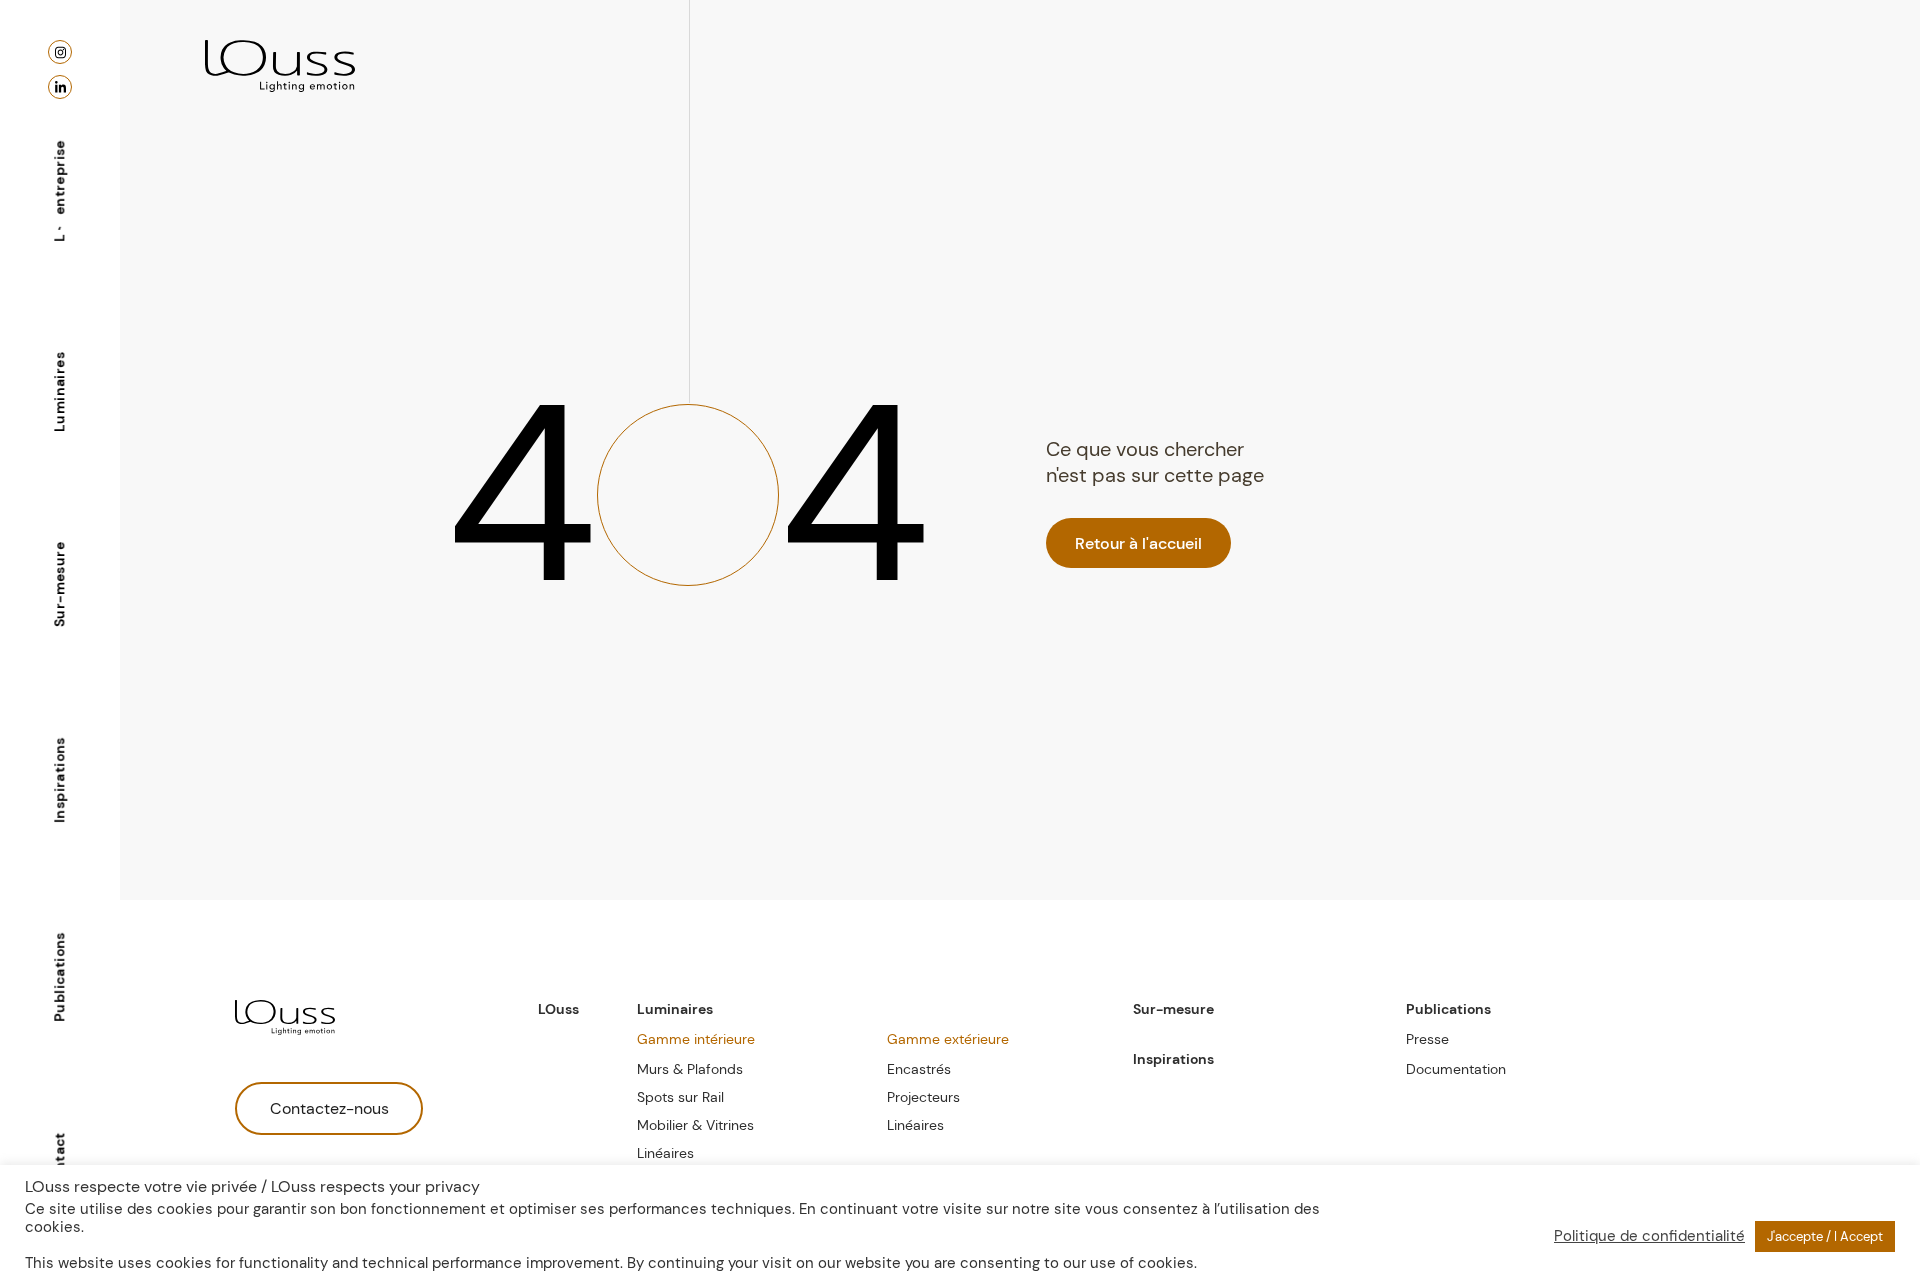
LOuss (558, 1009)
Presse (1427, 1039)
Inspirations (59, 780)
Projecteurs (923, 1097)
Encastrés (919, 1069)
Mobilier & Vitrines (695, 1125)
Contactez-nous (329, 1108)
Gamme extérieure (948, 1039)
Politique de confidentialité (1649, 1236)
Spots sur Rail (680, 1097)
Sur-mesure (59, 584)
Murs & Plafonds (690, 1069)
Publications (59, 977)
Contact (59, 1161)
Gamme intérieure (696, 1039)
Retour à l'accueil (1138, 543)
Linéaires (665, 1153)
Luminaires (59, 392)
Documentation (1456, 1069)
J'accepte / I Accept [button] (1825, 1236)
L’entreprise (59, 191)
